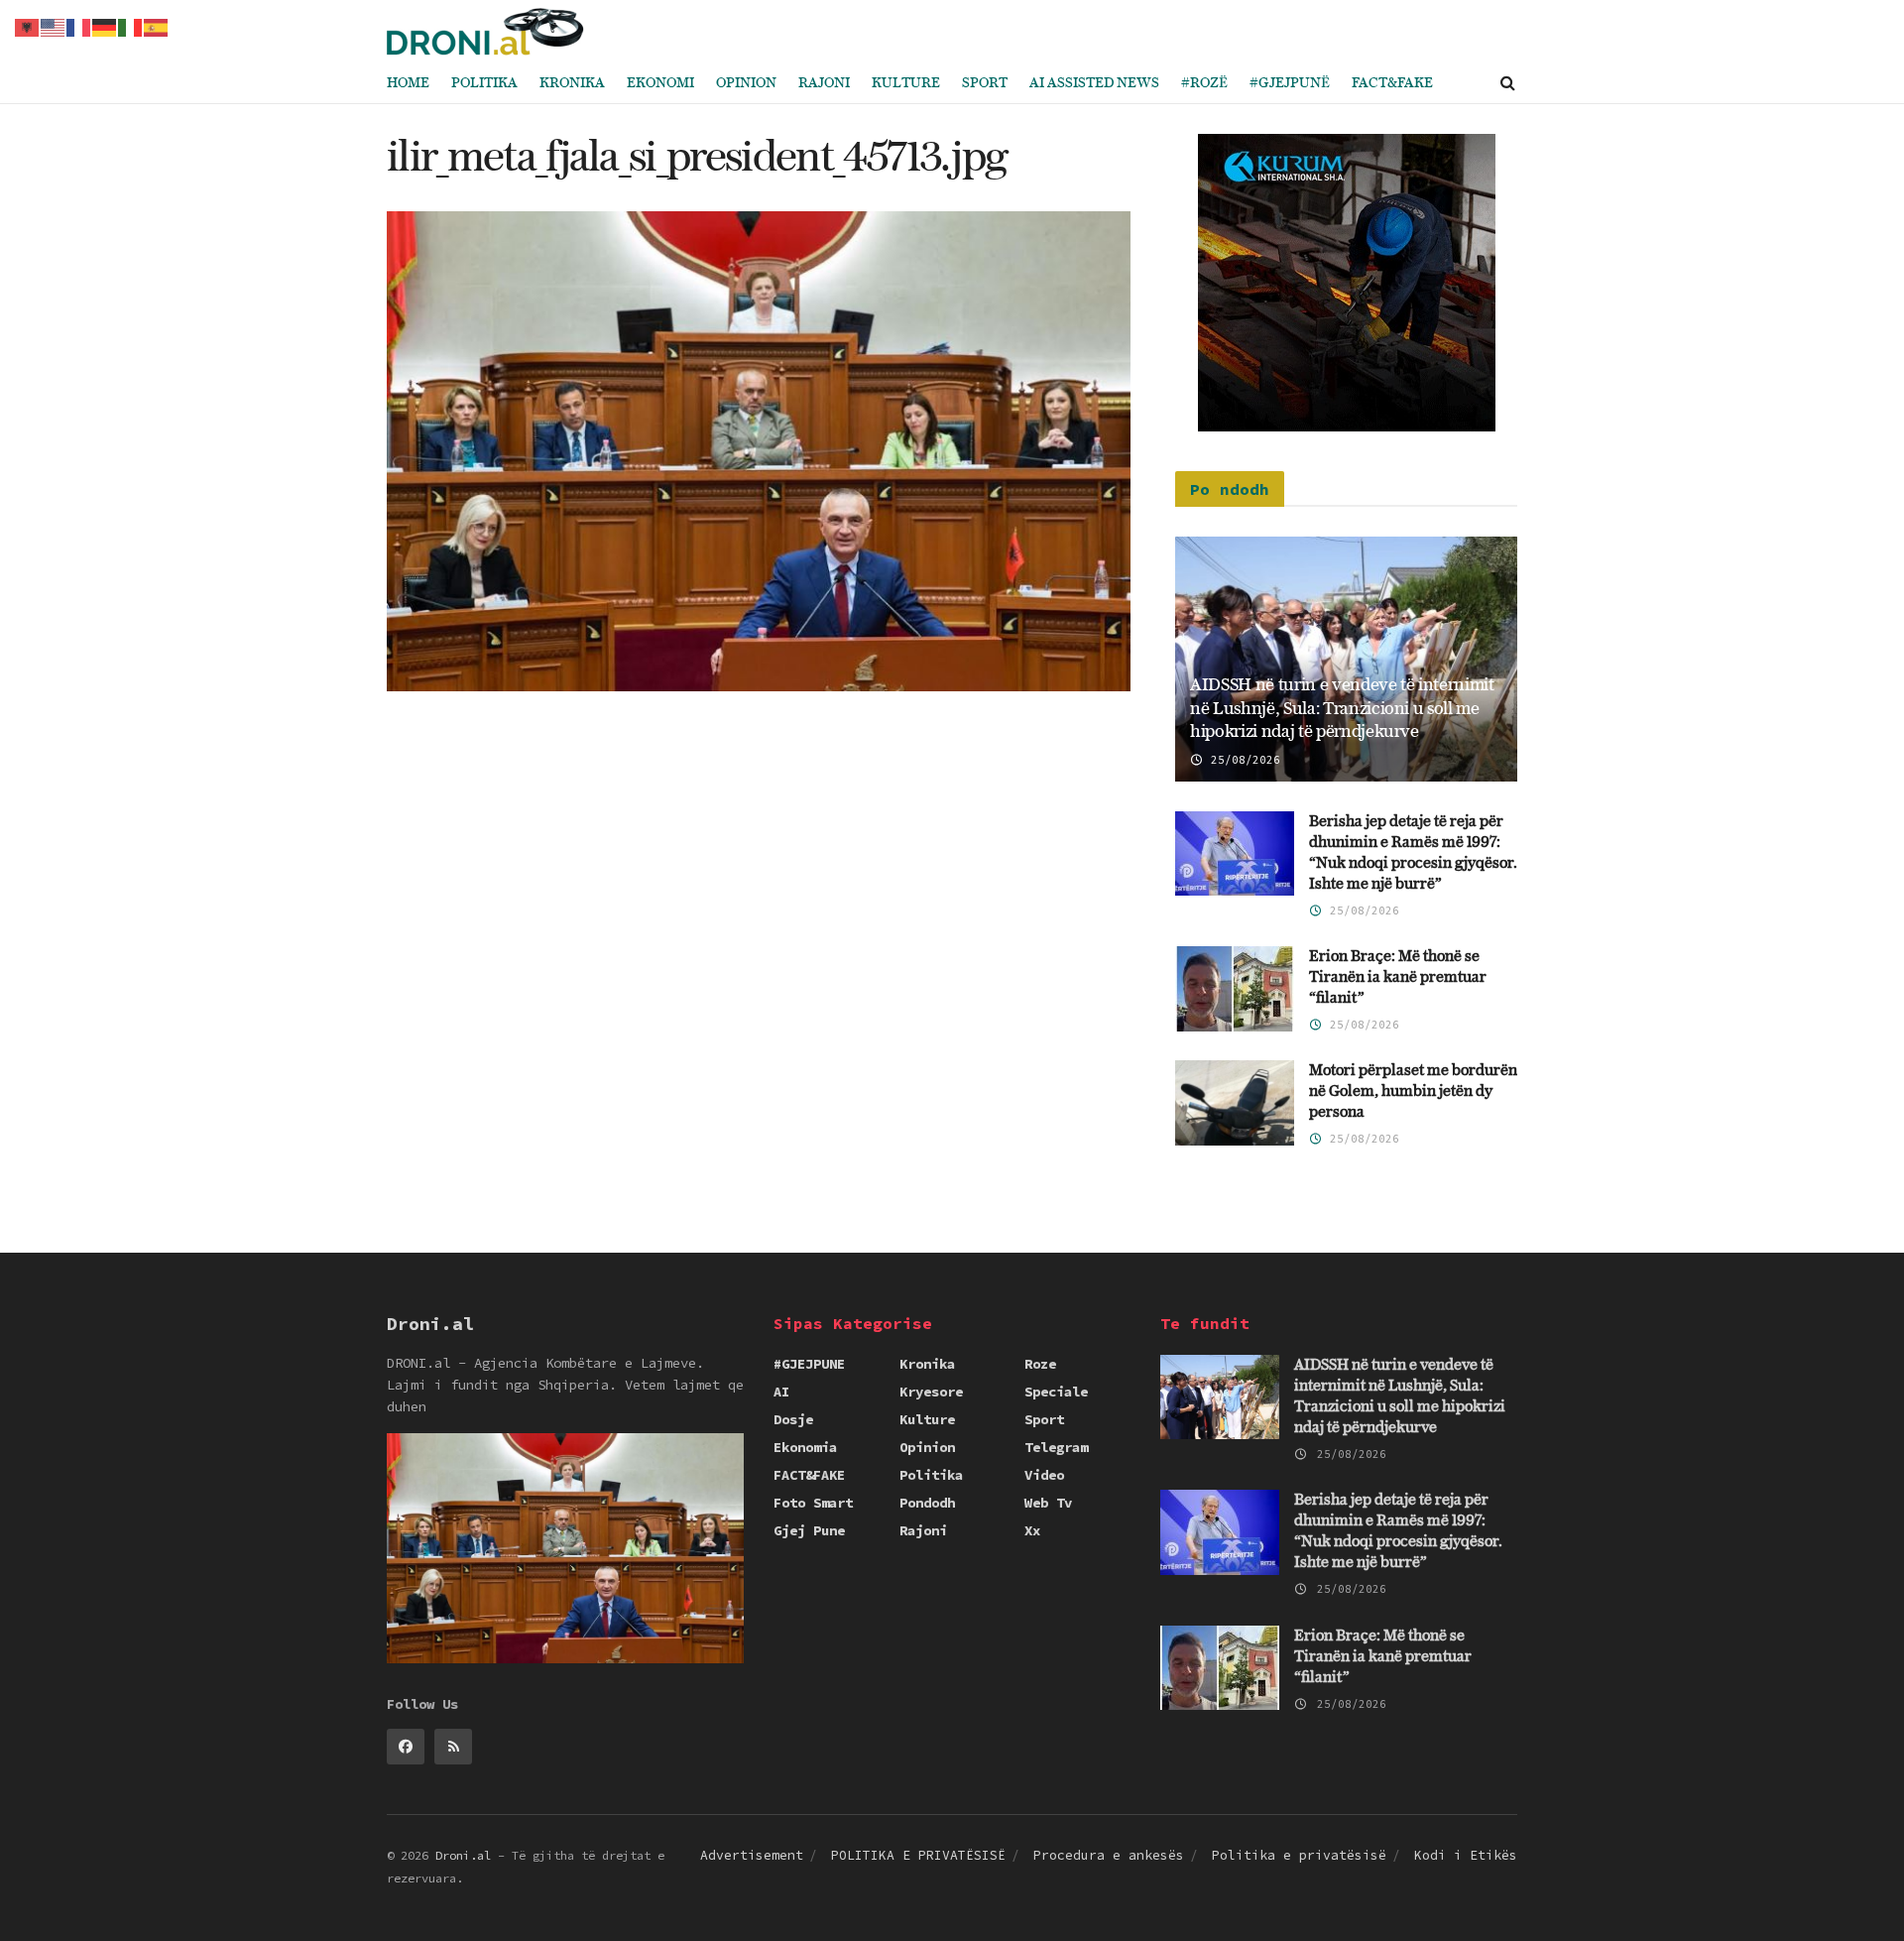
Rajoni (824, 83)
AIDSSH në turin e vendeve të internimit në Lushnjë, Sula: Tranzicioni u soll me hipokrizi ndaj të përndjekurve (1342, 709)
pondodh (927, 1503)
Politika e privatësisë (1299, 1855)
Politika (484, 83)
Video (1044, 1475)
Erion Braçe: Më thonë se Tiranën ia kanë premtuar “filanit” (1398, 977)
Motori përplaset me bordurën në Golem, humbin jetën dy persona (1413, 1092)
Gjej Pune (809, 1530)
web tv (1048, 1503)
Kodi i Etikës (1466, 1855)
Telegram (1056, 1447)
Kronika (572, 83)
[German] (105, 26)
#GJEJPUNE (809, 1364)
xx (1032, 1530)
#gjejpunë (1290, 83)
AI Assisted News (1094, 83)
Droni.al (463, 1855)
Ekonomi (660, 83)
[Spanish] (157, 26)
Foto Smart (813, 1503)
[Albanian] (28, 26)
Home (408, 83)
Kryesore (931, 1392)
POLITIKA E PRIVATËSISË (918, 1855)
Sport (985, 83)
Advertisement (752, 1855)
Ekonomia (805, 1447)
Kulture (906, 83)
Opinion (746, 83)
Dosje (793, 1419)
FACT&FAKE (1392, 83)
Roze (1040, 1364)
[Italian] (131, 26)
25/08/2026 (1242, 760)
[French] (79, 26)
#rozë (1204, 83)
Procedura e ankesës (1109, 1855)
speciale (1056, 1392)
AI (781, 1392)
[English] (54, 26)
